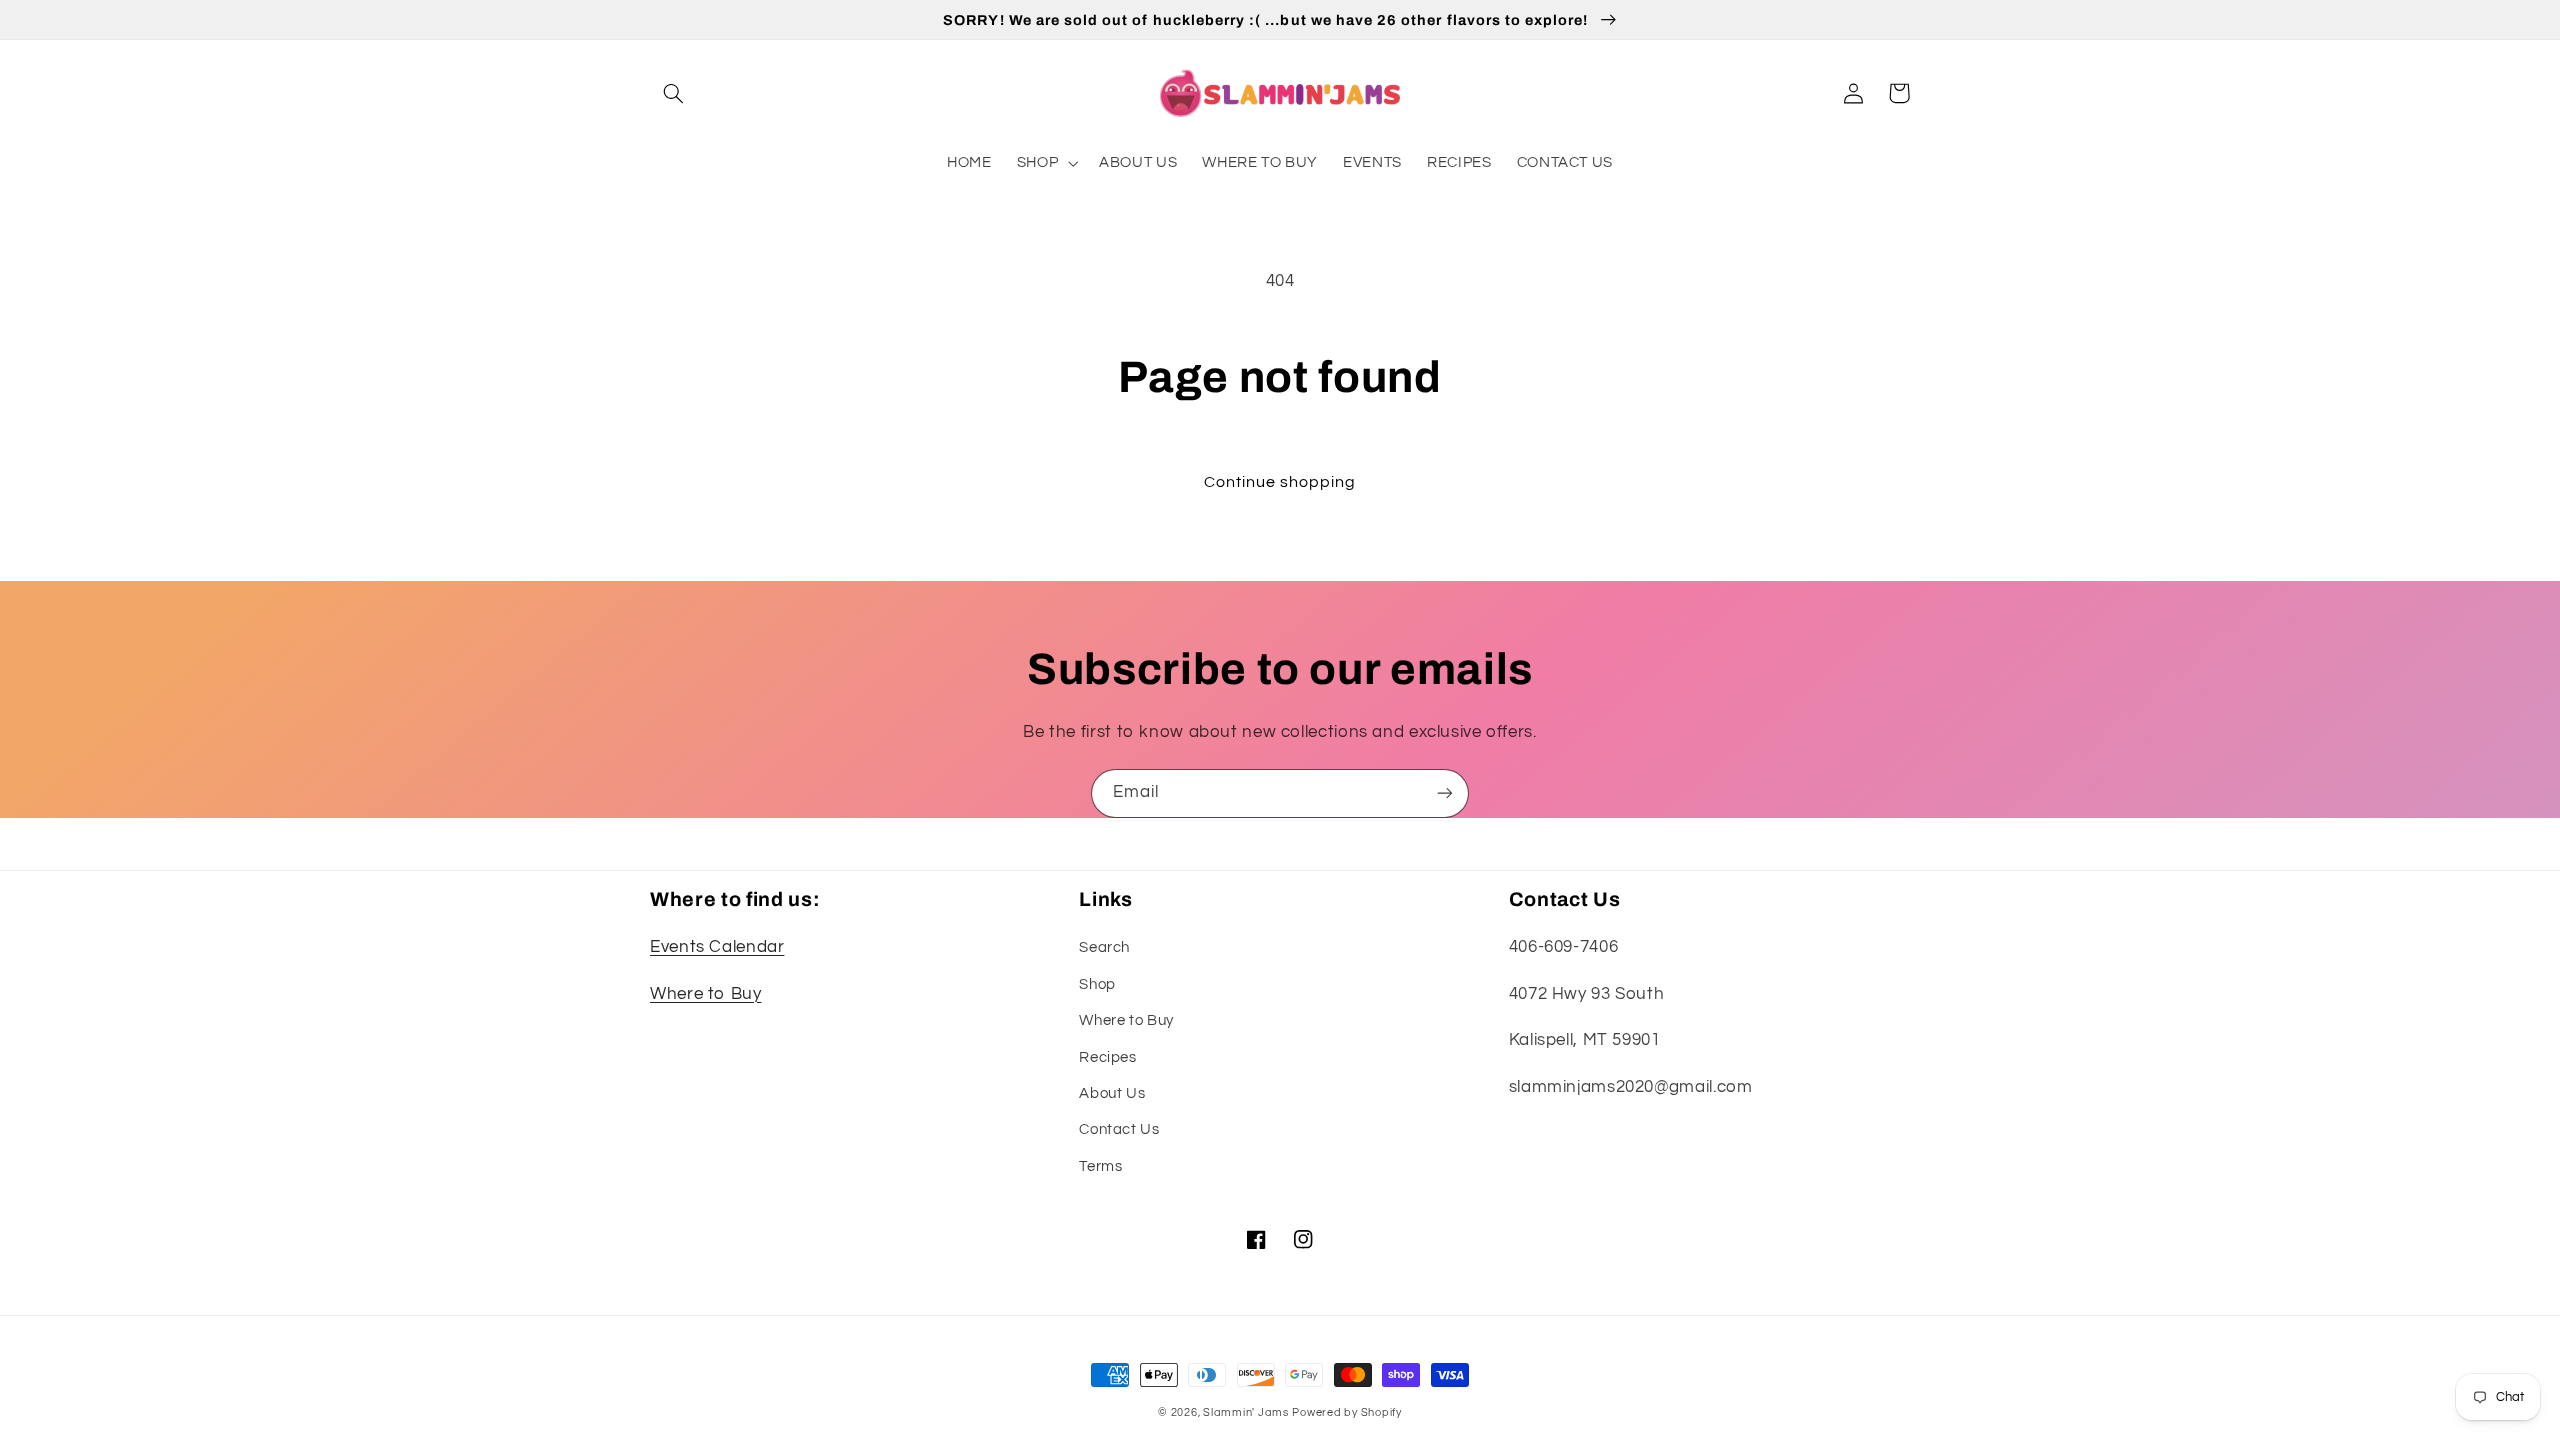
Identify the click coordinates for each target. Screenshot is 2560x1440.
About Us (1112, 1093)
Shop (1097, 984)
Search (1104, 947)
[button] (673, 93)
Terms (1100, 1166)
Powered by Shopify (1346, 1412)
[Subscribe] (1445, 793)
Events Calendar (717, 947)
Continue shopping (1280, 482)
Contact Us (1119, 1129)
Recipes (1107, 1057)
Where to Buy (706, 994)
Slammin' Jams (1246, 1412)
